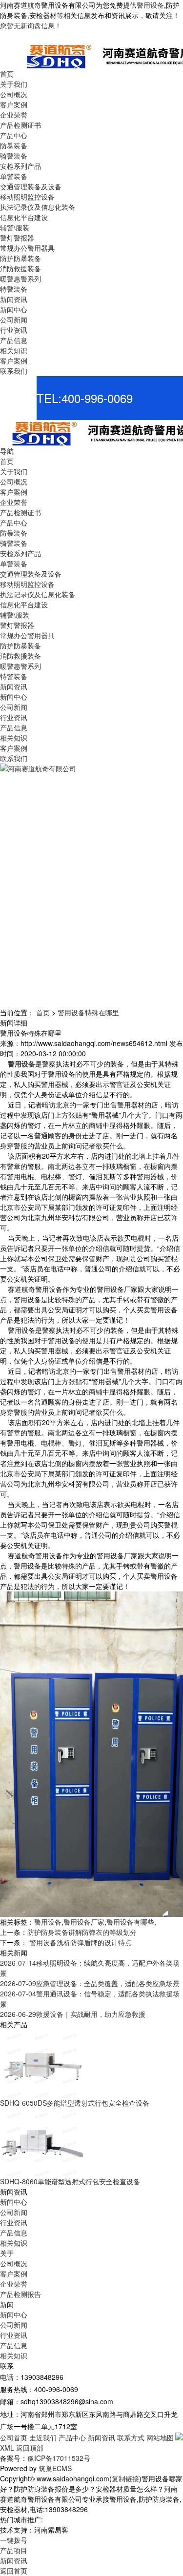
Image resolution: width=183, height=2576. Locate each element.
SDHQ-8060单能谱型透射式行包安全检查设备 (70, 2181)
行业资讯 (14, 2222)
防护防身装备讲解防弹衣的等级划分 (82, 1932)
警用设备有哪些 (130, 1922)
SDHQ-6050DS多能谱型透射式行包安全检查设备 (75, 2103)
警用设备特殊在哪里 (88, 1012)
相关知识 (14, 2243)
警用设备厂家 (84, 1922)
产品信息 (14, 2233)
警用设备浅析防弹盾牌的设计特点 (80, 1942)
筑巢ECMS (55, 2468)
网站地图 (160, 2437)
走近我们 (43, 2437)
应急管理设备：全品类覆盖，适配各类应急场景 (90, 1983)
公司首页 (14, 2437)
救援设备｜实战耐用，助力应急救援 (73, 2014)
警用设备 (150, 5)
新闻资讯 (102, 2437)
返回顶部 (30, 2448)
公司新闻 (14, 2212)
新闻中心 (14, 2202)
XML (7, 2448)
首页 (43, 1012)
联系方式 (131, 2437)
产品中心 (72, 2437)
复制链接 (125, 2478)
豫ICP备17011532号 (59, 2458)
